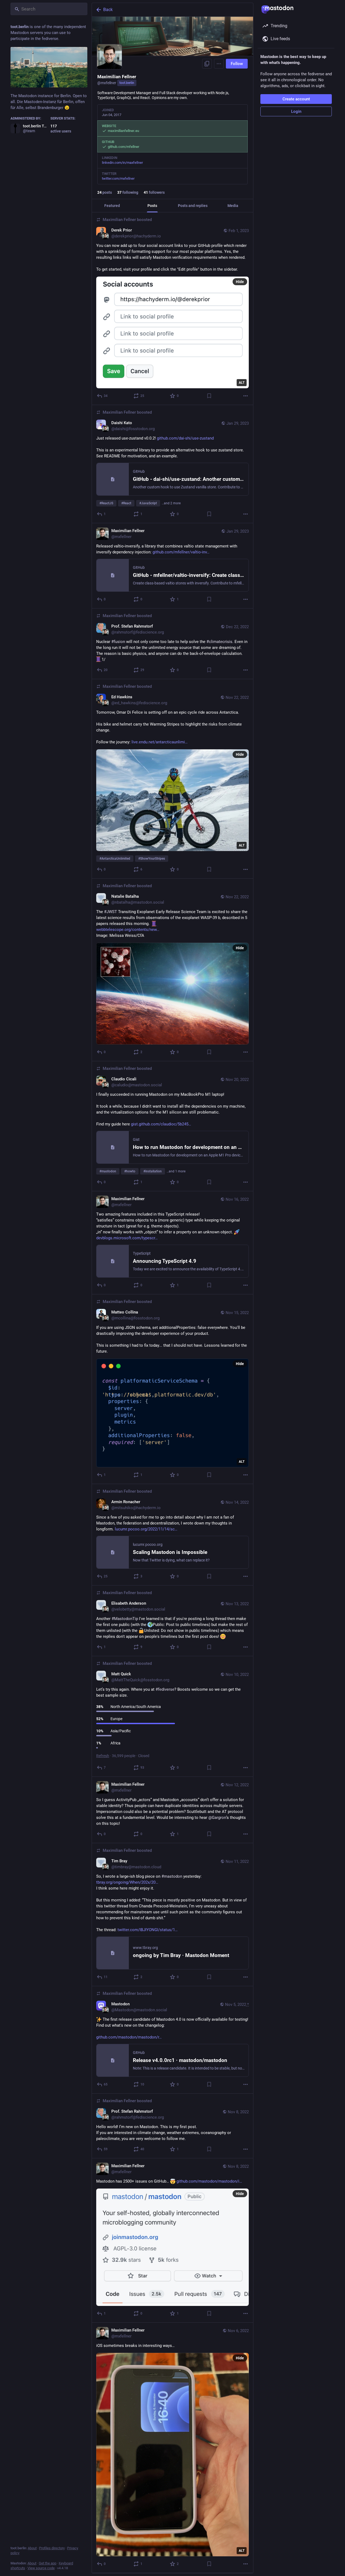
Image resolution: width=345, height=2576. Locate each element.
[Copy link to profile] (207, 64)
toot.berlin (127, 83)
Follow (237, 64)
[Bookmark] (209, 396)
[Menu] (219, 64)
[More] (246, 396)
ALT (242, 383)
